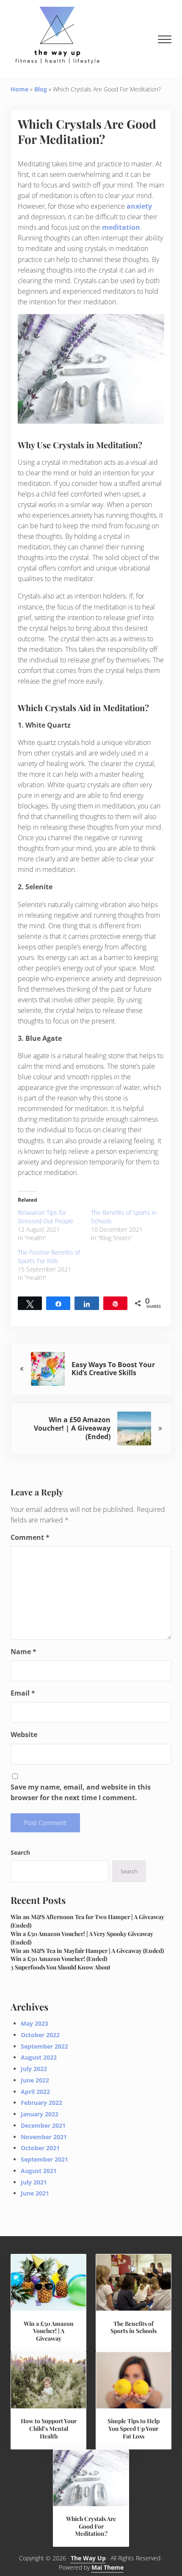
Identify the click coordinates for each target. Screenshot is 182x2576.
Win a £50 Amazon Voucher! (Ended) (59, 1958)
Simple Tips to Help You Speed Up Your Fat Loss (134, 2428)
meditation (121, 227)
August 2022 (39, 2057)
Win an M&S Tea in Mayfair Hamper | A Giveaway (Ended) (87, 1950)
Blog (41, 89)
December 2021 (43, 2125)
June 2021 (35, 2193)
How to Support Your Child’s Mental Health (49, 2428)
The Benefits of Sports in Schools (134, 2327)
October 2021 (40, 2148)
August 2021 (39, 2171)
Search (20, 1852)
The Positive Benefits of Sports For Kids (49, 1256)
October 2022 (40, 2035)
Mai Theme (108, 2567)
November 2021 (44, 2137)
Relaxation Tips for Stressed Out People (45, 1217)
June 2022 (35, 2080)
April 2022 (35, 2092)
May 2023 (34, 2023)
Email (23, 1693)
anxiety (139, 206)
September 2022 (44, 2046)
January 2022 (40, 2114)
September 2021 (44, 2159)
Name (23, 1652)
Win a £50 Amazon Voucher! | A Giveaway (49, 2331)
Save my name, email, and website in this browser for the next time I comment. (81, 1792)
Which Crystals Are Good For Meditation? (91, 2526)
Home (19, 89)
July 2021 (34, 2182)
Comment (30, 1537)
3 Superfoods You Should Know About (61, 1967)
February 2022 (41, 2103)
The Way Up (88, 2558)
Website (24, 1735)
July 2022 (34, 2069)
